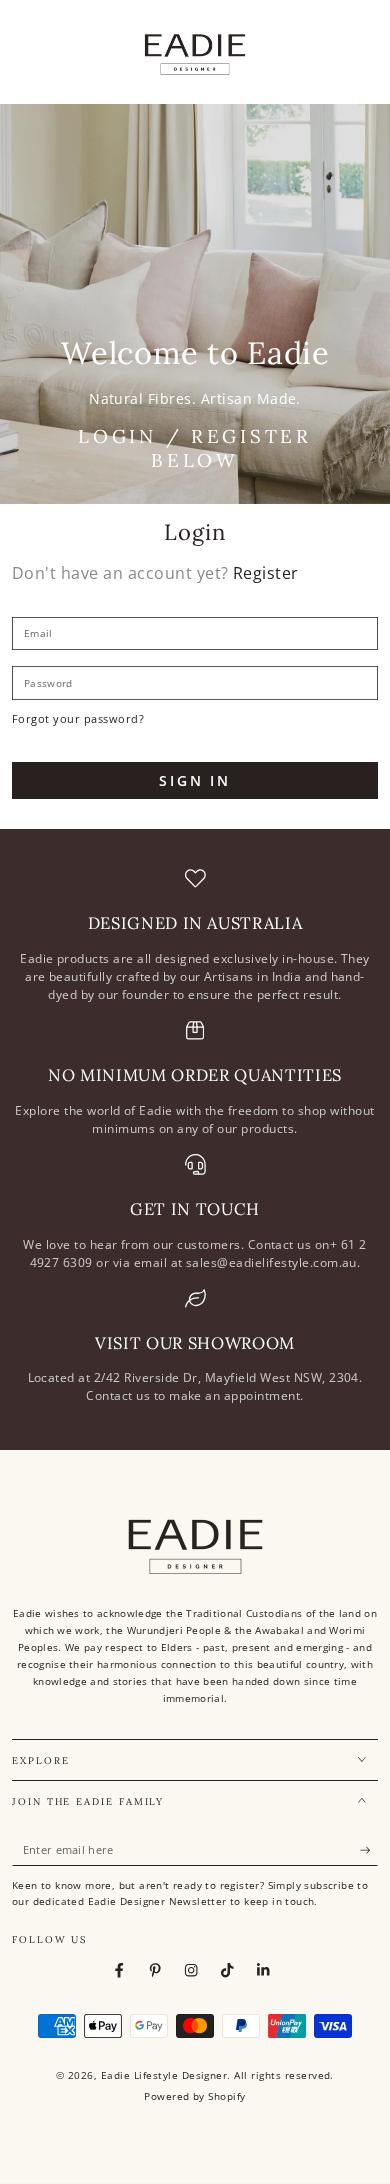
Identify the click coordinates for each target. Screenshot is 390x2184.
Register (266, 573)
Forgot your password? (78, 718)
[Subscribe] (369, 1850)
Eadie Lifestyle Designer (164, 2075)
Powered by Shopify (195, 2096)
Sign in (195, 780)
